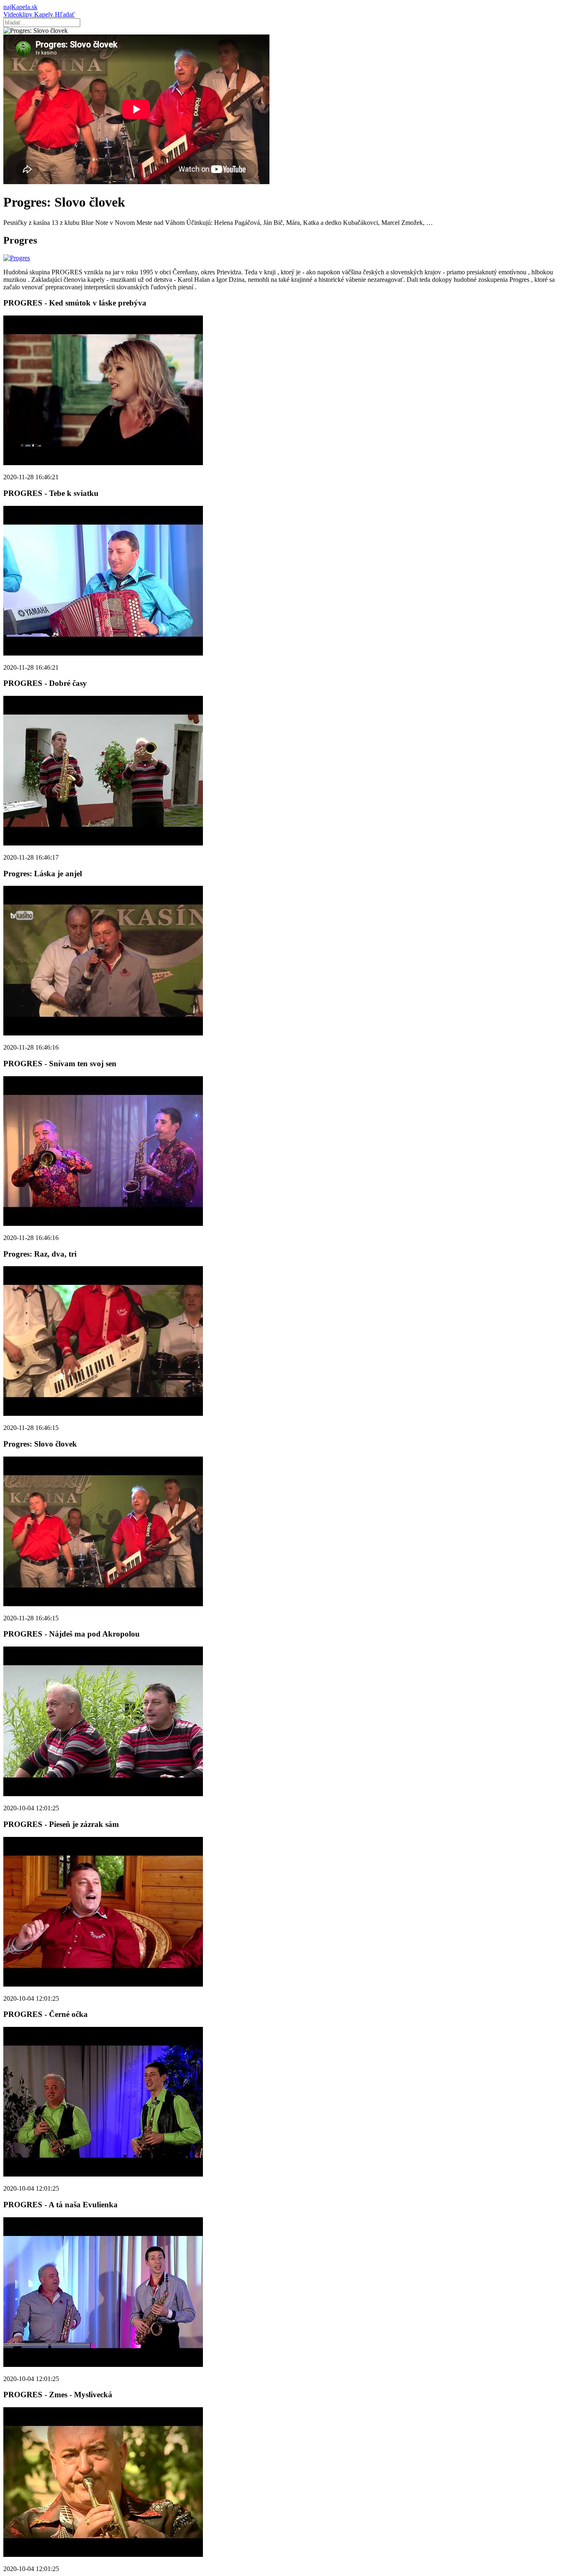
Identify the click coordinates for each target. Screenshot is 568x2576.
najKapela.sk (20, 7)
